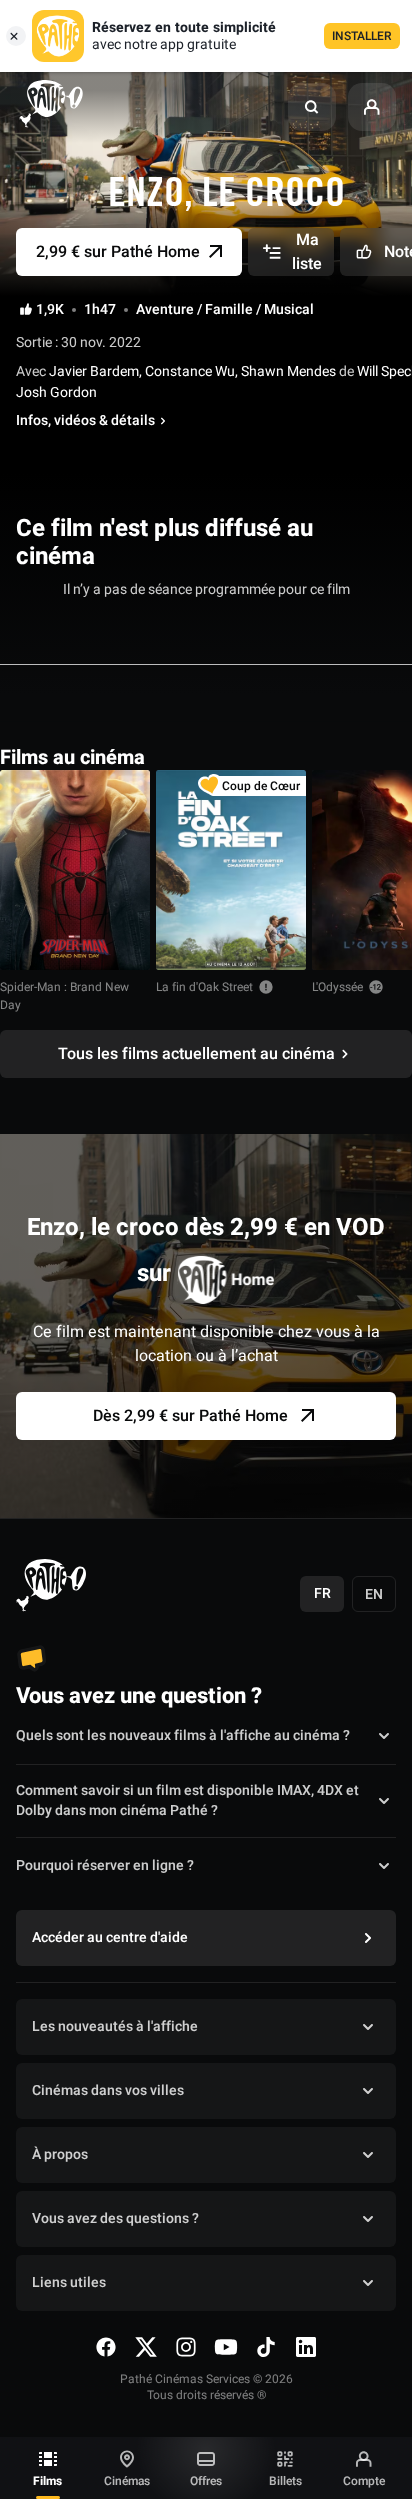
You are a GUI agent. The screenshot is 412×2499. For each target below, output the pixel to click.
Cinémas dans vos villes (108, 2090)
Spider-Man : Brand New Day (64, 996)
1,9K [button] (50, 310)
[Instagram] (186, 2347)
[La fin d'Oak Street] (231, 870)
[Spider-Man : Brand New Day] (75, 870)
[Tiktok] (266, 2347)
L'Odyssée (337, 987)
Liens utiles (69, 2282)
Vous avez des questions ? (115, 2218)
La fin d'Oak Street (204, 987)
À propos (60, 2154)
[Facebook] (106, 2347)
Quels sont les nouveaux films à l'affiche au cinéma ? (183, 1735)
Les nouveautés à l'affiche (115, 2026)
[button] (312, 107)
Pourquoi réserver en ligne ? (105, 1865)
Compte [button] (364, 2481)
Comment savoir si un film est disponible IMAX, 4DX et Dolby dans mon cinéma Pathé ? (187, 1801)
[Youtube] (226, 2347)
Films (47, 2481)
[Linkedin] (306, 2347)
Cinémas (127, 2481)
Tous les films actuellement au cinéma (196, 1054)
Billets (285, 2481)
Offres (206, 2481)
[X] (146, 2347)
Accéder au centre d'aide (110, 1937)
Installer (362, 36)
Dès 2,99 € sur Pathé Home (190, 1416)
